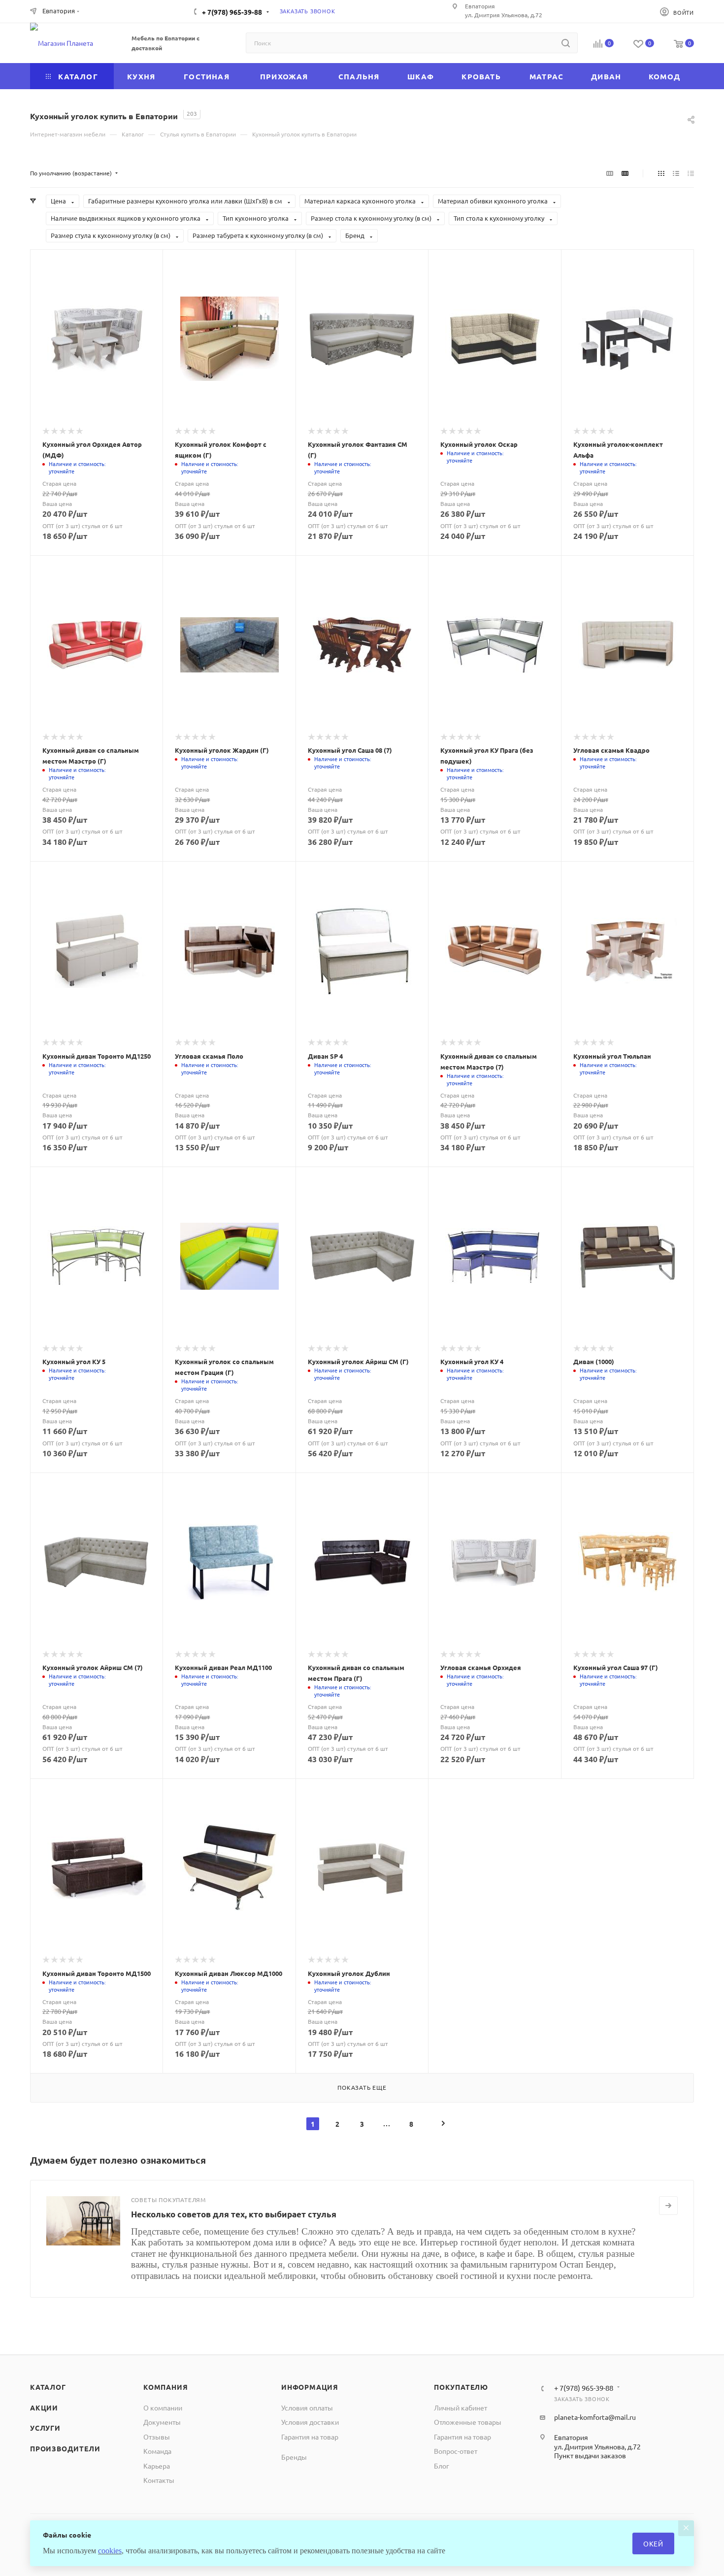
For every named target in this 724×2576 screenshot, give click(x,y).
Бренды (294, 2457)
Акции (44, 2408)
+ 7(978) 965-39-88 (232, 12)
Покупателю (461, 2387)
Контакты (159, 2480)
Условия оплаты (307, 2408)
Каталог (48, 2387)
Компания (165, 2387)
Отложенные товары (468, 2422)
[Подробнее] (668, 2206)
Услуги (45, 2428)
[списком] (676, 173)
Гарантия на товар (310, 2437)
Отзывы (157, 2437)
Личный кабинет (461, 2408)
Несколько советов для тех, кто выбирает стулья (234, 2214)
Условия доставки (310, 2422)
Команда (157, 2451)
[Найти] (566, 43)
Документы (162, 2422)
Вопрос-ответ (456, 2451)
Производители (65, 2448)
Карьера (157, 2466)
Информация (310, 2387)
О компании (163, 2408)
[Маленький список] (610, 173)
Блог (442, 2466)
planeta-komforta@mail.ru (595, 2417)
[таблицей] (691, 173)
